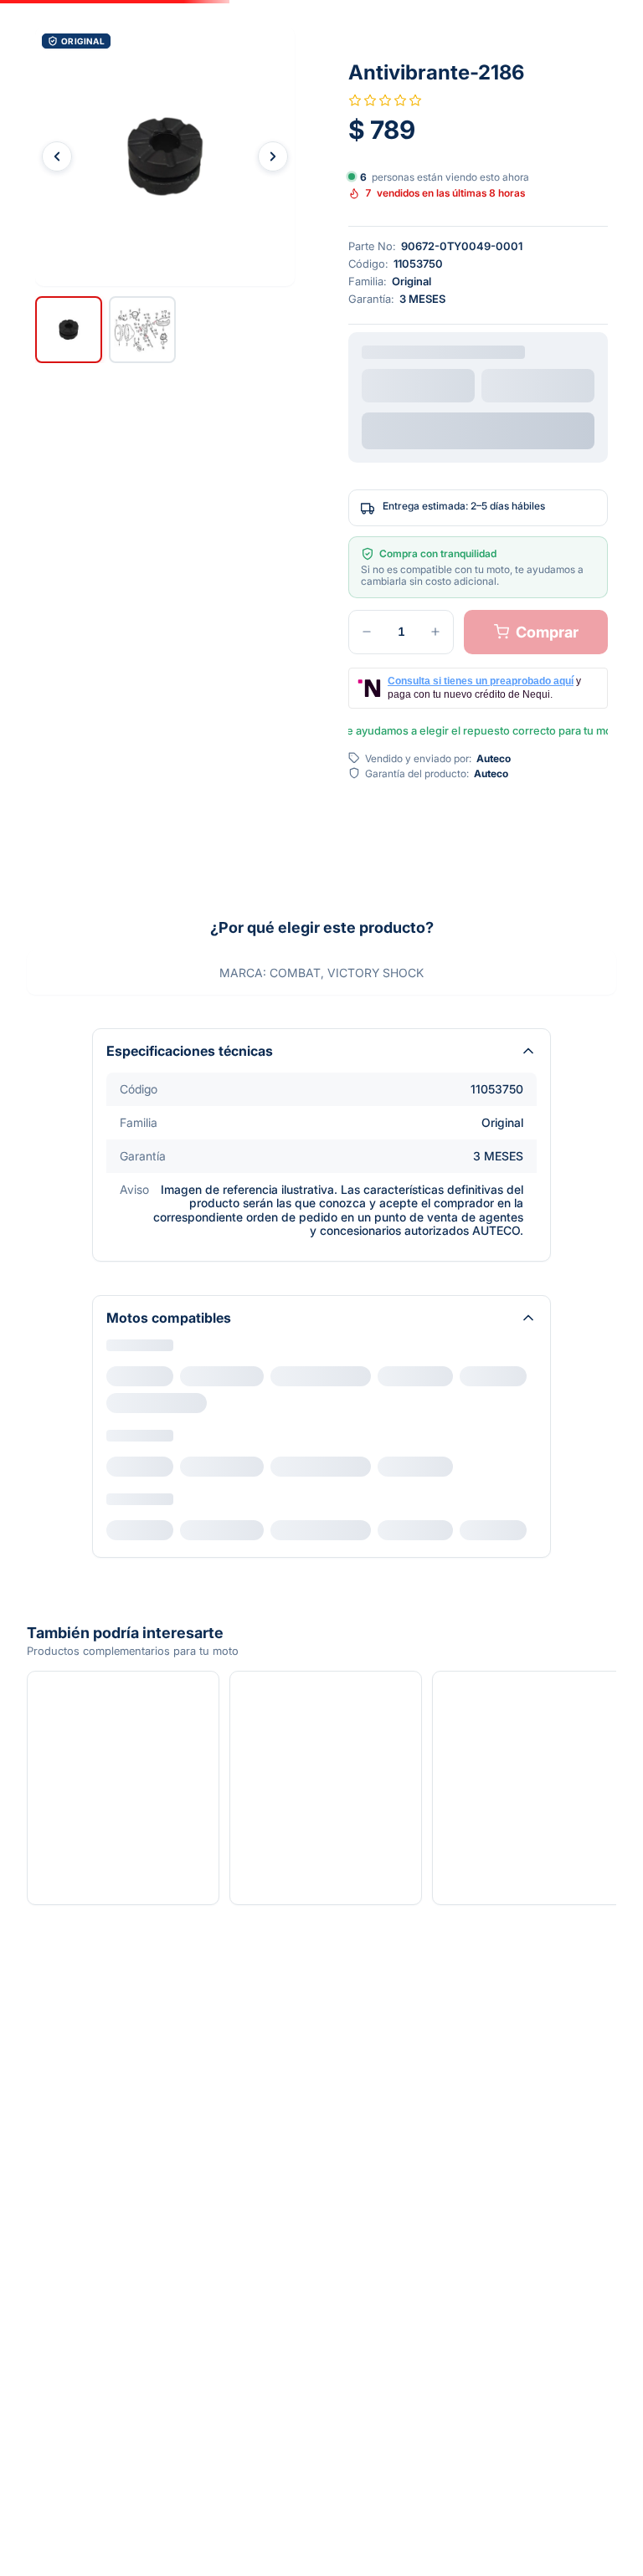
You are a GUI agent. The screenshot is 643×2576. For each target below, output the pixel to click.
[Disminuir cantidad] (367, 632)
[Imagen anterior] (57, 156)
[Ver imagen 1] (69, 330)
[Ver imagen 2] (142, 330)
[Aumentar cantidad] (435, 632)
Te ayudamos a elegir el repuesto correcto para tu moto (478, 730)
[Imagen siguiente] (273, 156)
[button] (165, 156)
